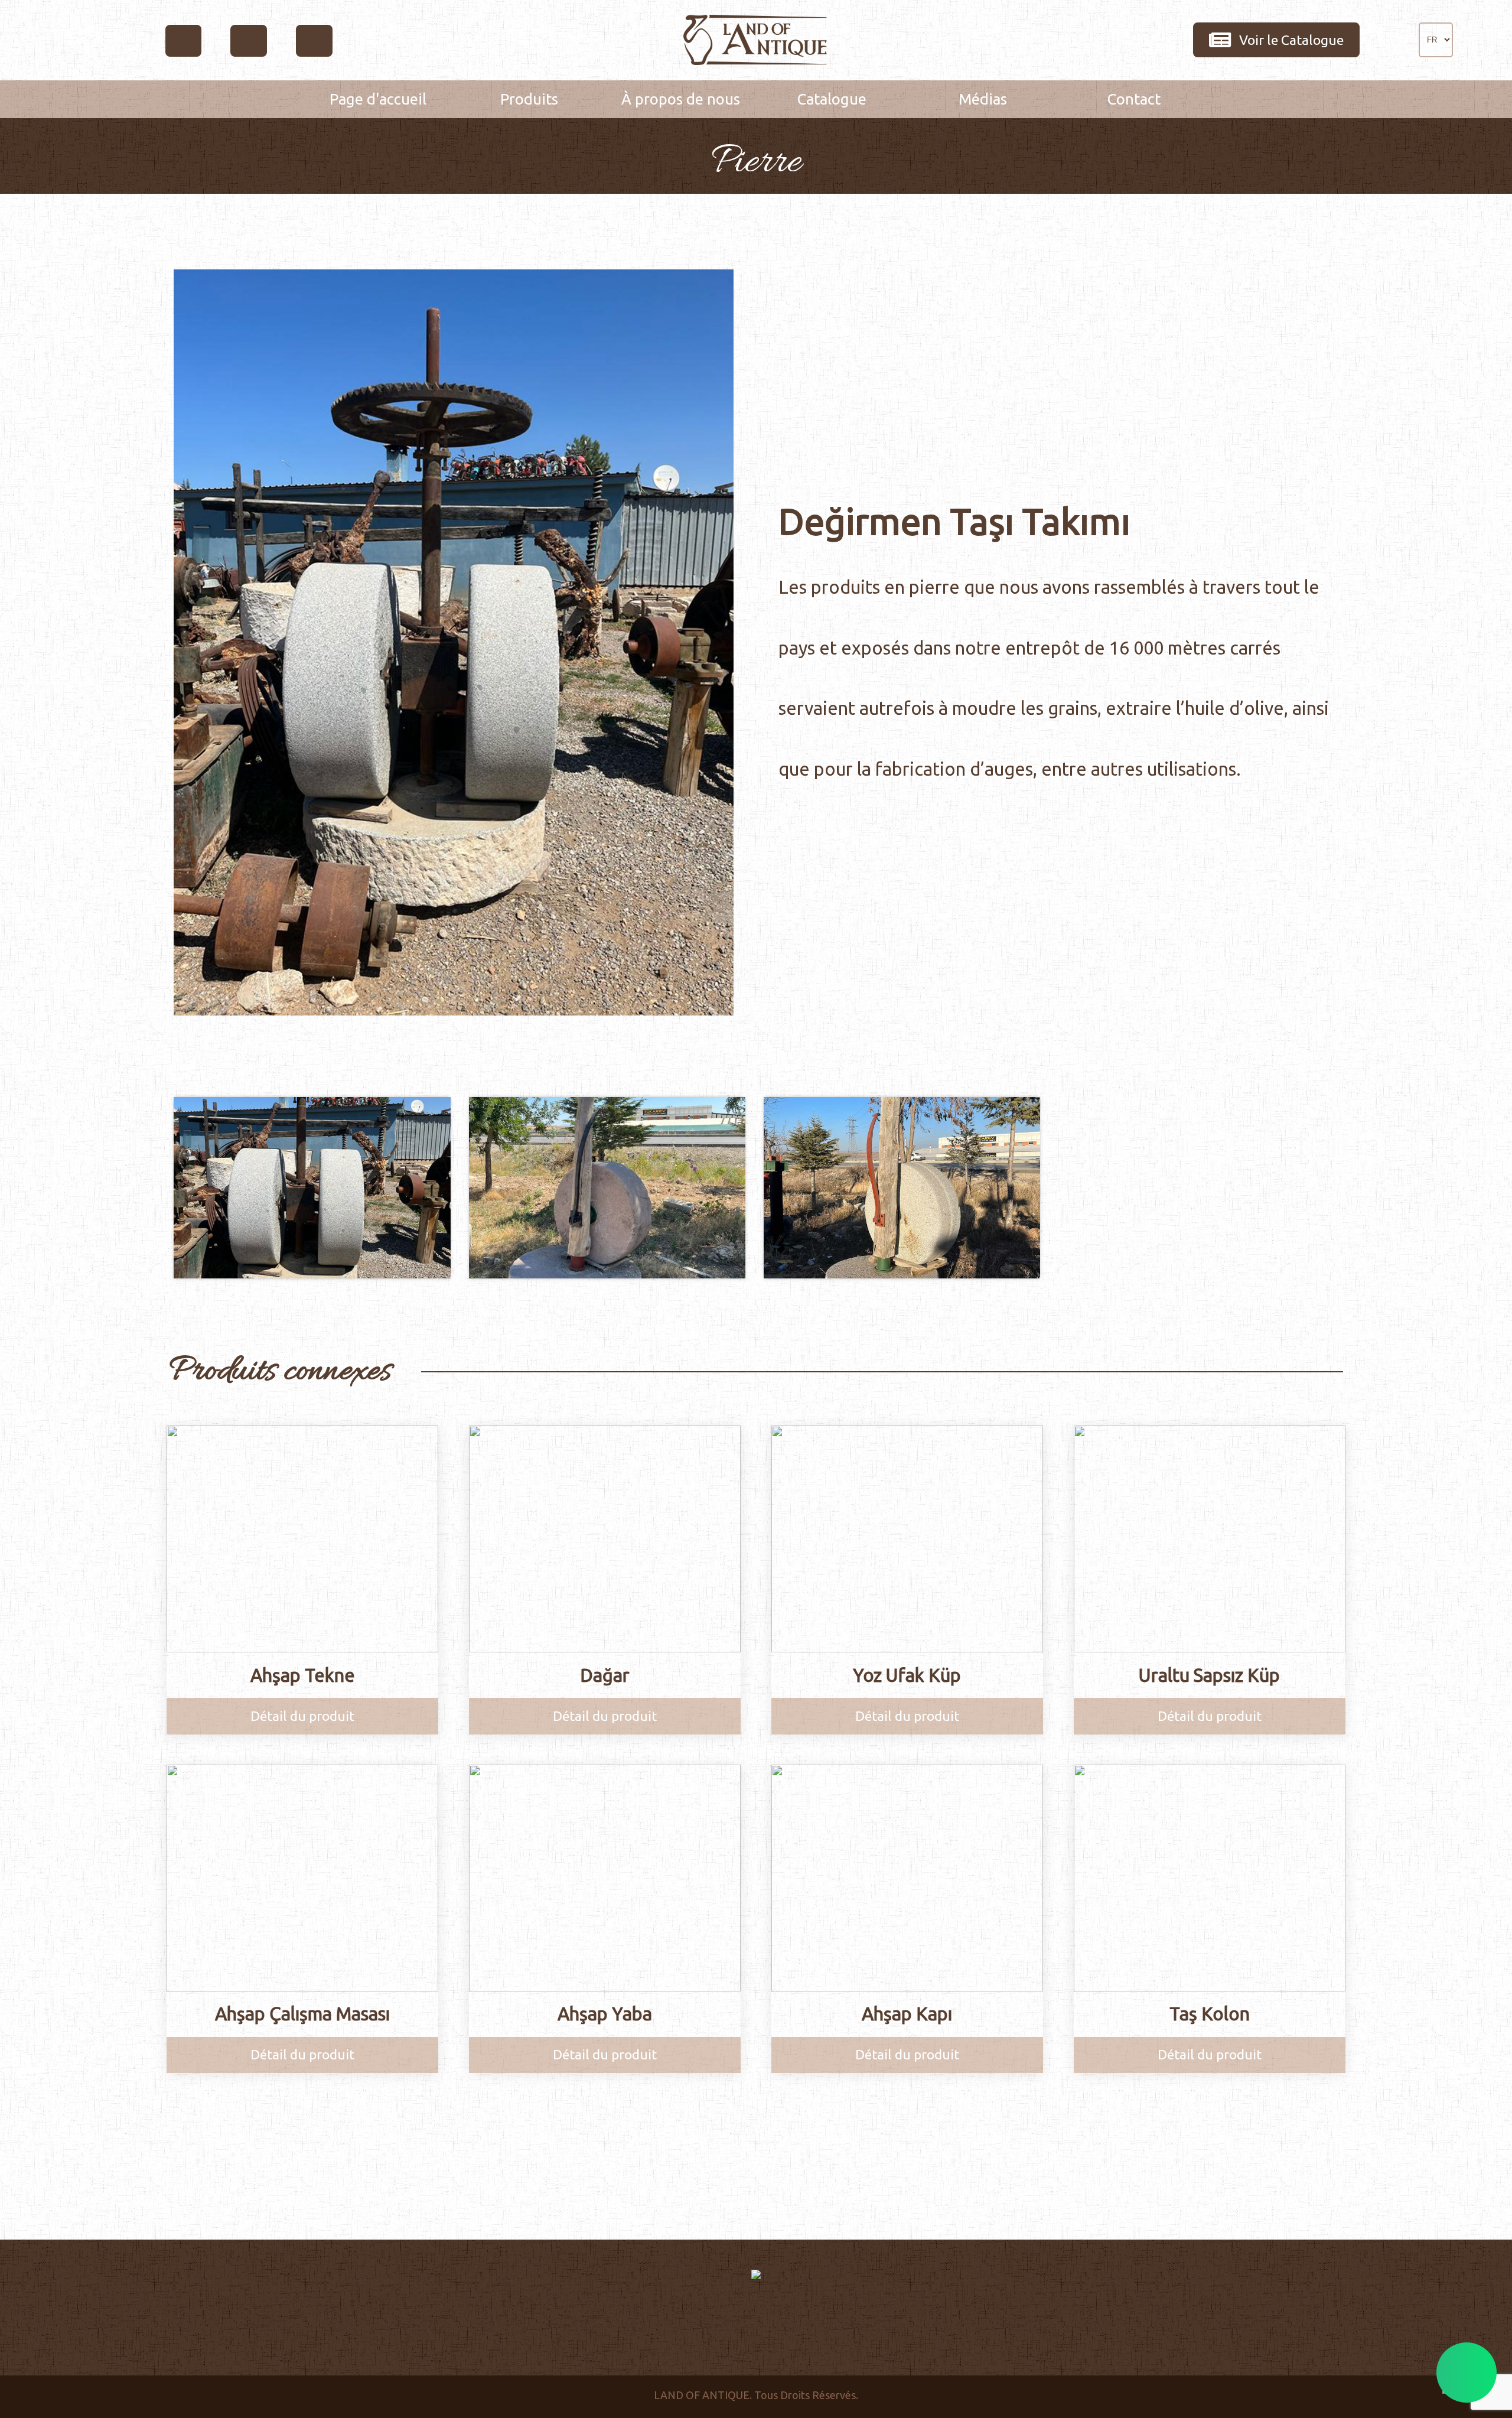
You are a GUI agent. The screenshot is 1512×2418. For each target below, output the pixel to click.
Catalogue (832, 99)
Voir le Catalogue (1291, 40)
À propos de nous (681, 99)
